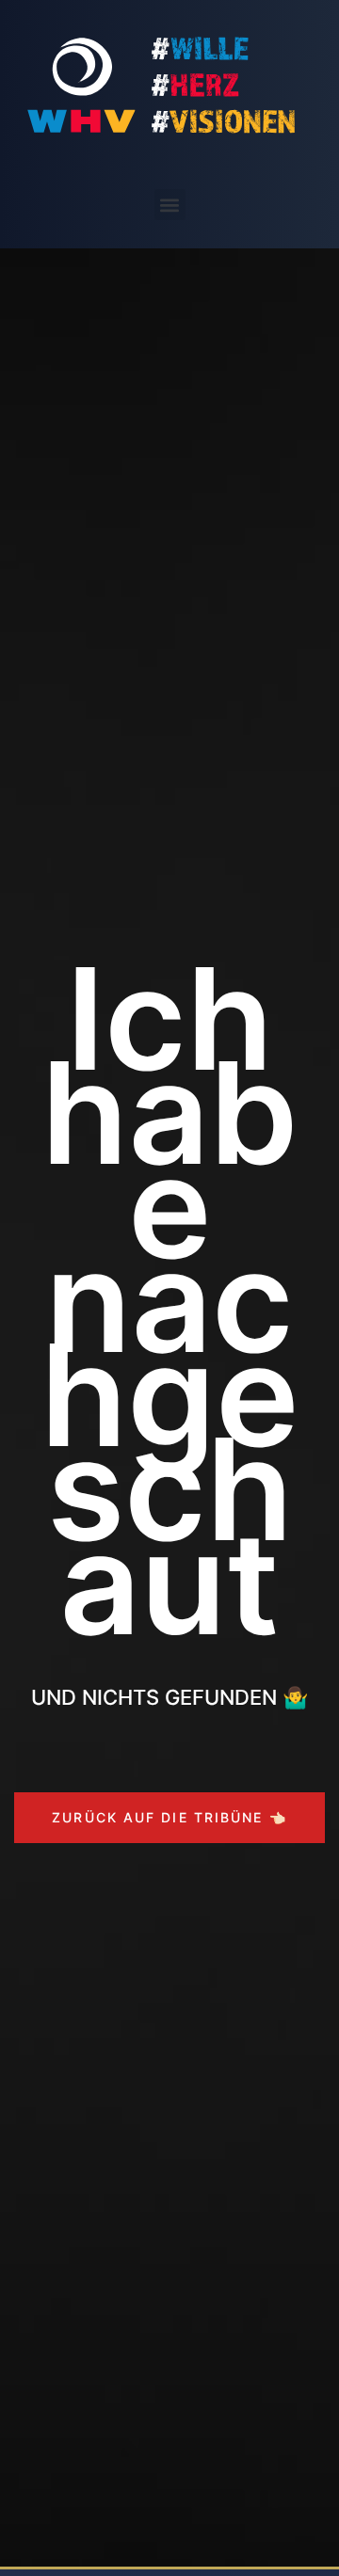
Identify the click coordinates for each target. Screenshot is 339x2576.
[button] (170, 205)
